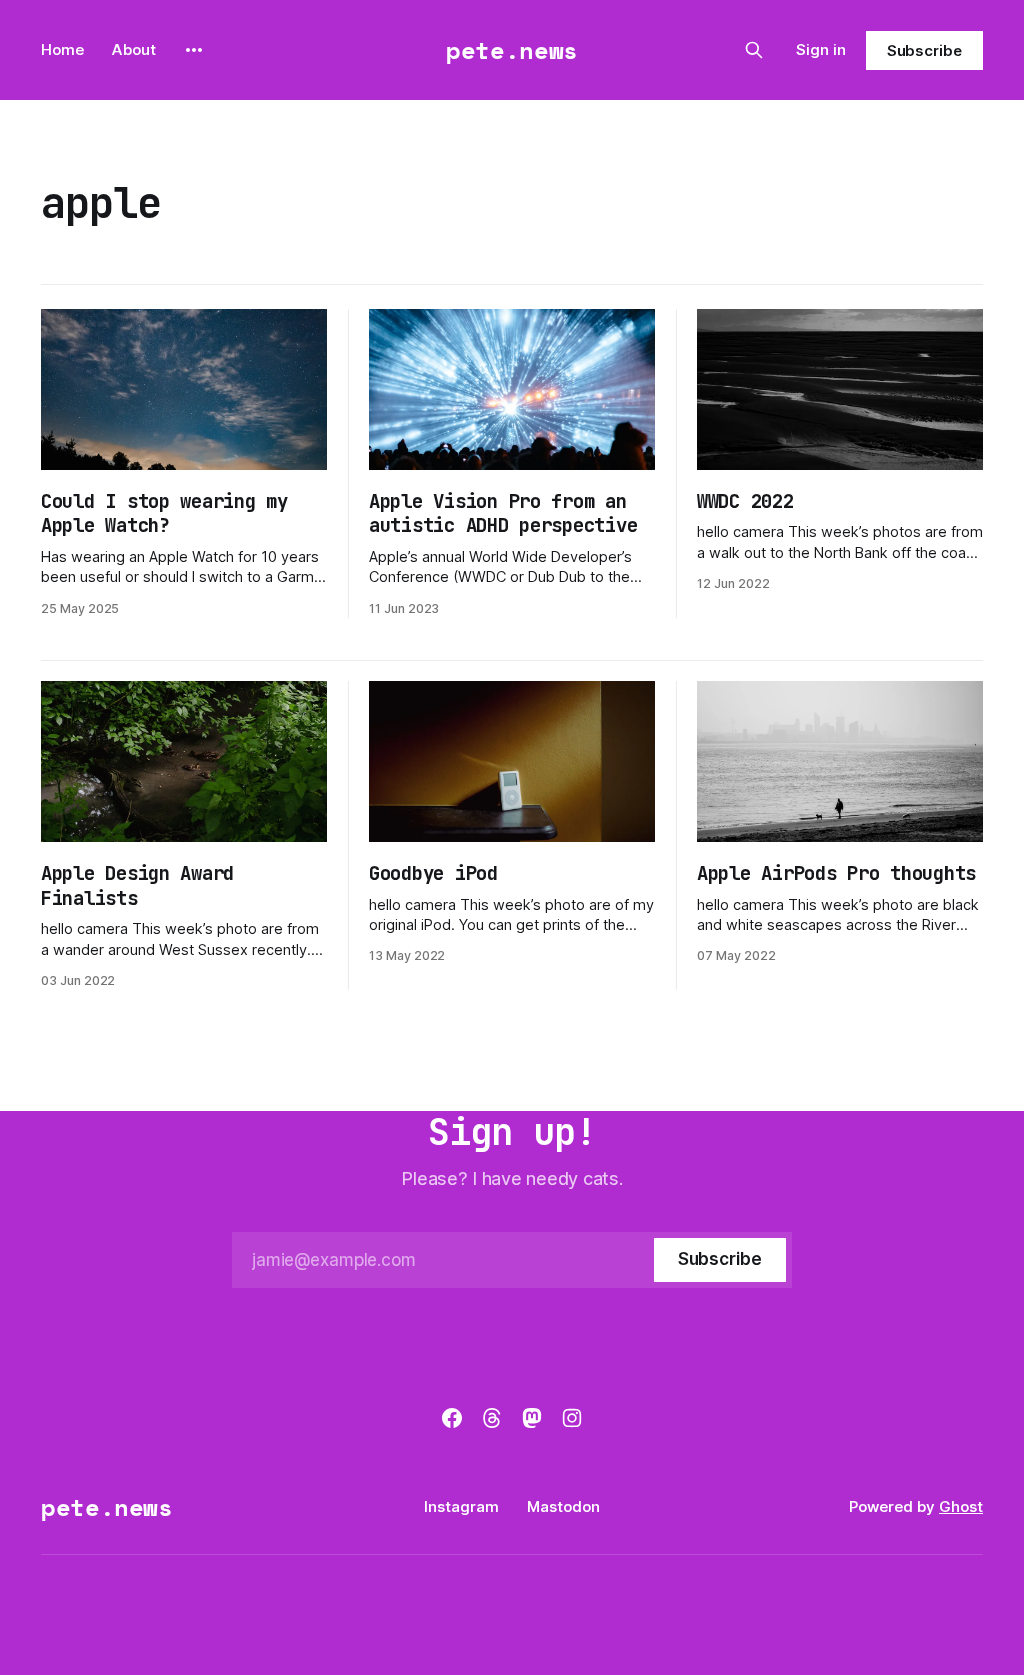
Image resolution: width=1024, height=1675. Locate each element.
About (134, 49)
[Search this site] (754, 50)
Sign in (821, 49)
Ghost (961, 1506)
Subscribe (924, 50)
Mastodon (563, 1506)
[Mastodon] (532, 1418)
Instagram (461, 1506)
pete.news (512, 50)
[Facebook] (452, 1418)
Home (62, 49)
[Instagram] (572, 1418)
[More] (194, 50)
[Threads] (492, 1418)
